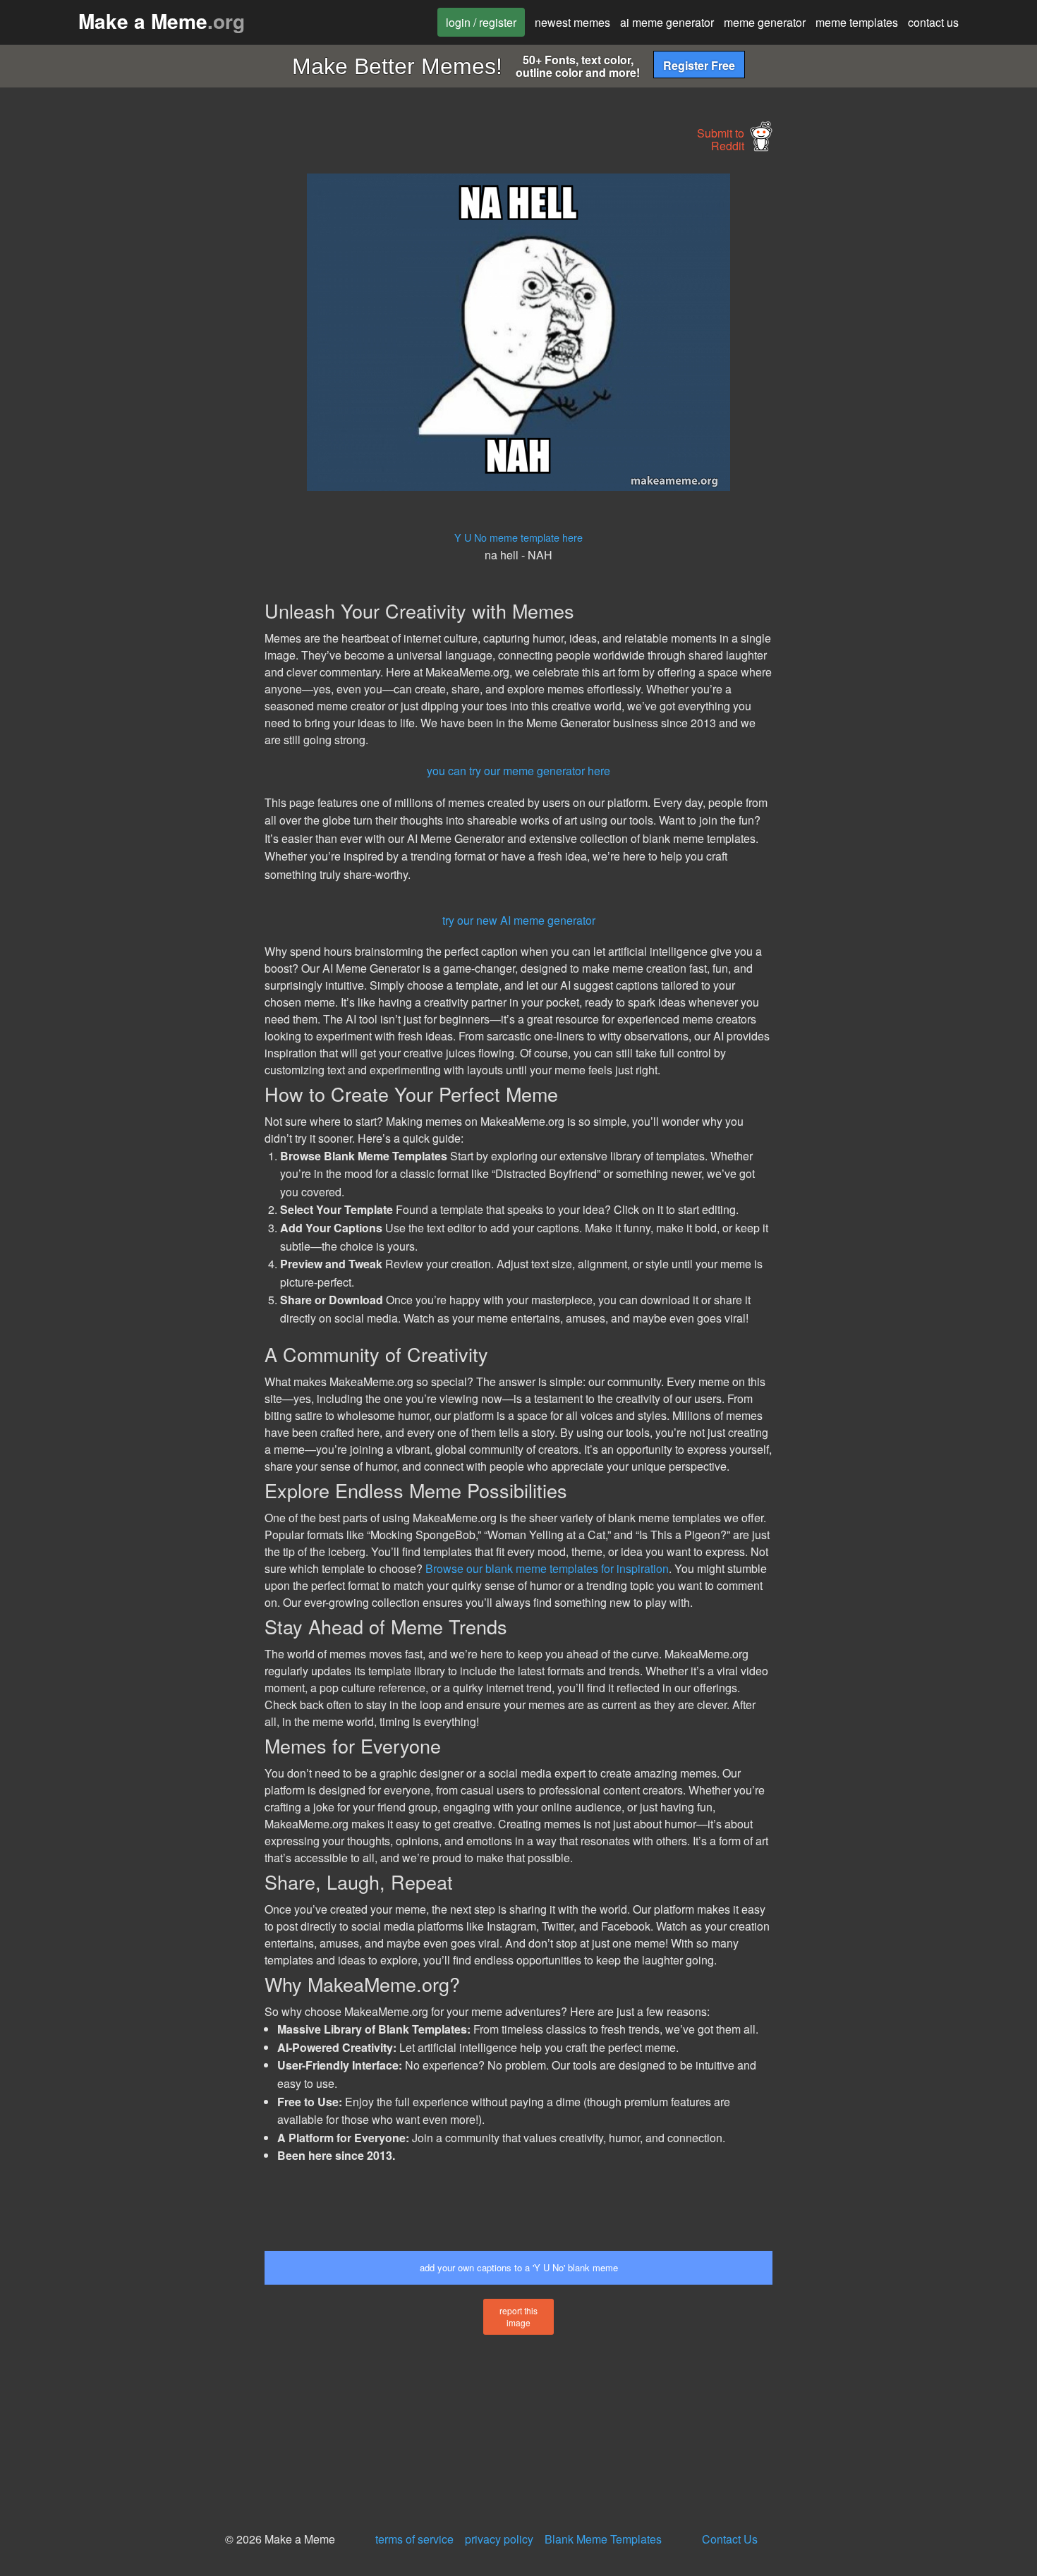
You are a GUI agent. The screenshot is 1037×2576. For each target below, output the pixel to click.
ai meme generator (667, 22)
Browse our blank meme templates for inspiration (547, 1568)
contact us (933, 22)
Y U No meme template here (518, 537)
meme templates (857, 22)
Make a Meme (162, 21)
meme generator (765, 22)
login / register (481, 22)
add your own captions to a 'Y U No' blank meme (519, 2267)
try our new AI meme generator (519, 920)
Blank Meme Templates (603, 2539)
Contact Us (730, 2539)
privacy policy (499, 2539)
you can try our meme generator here (518, 771)
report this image (518, 2316)
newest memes (572, 22)
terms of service (414, 2539)
